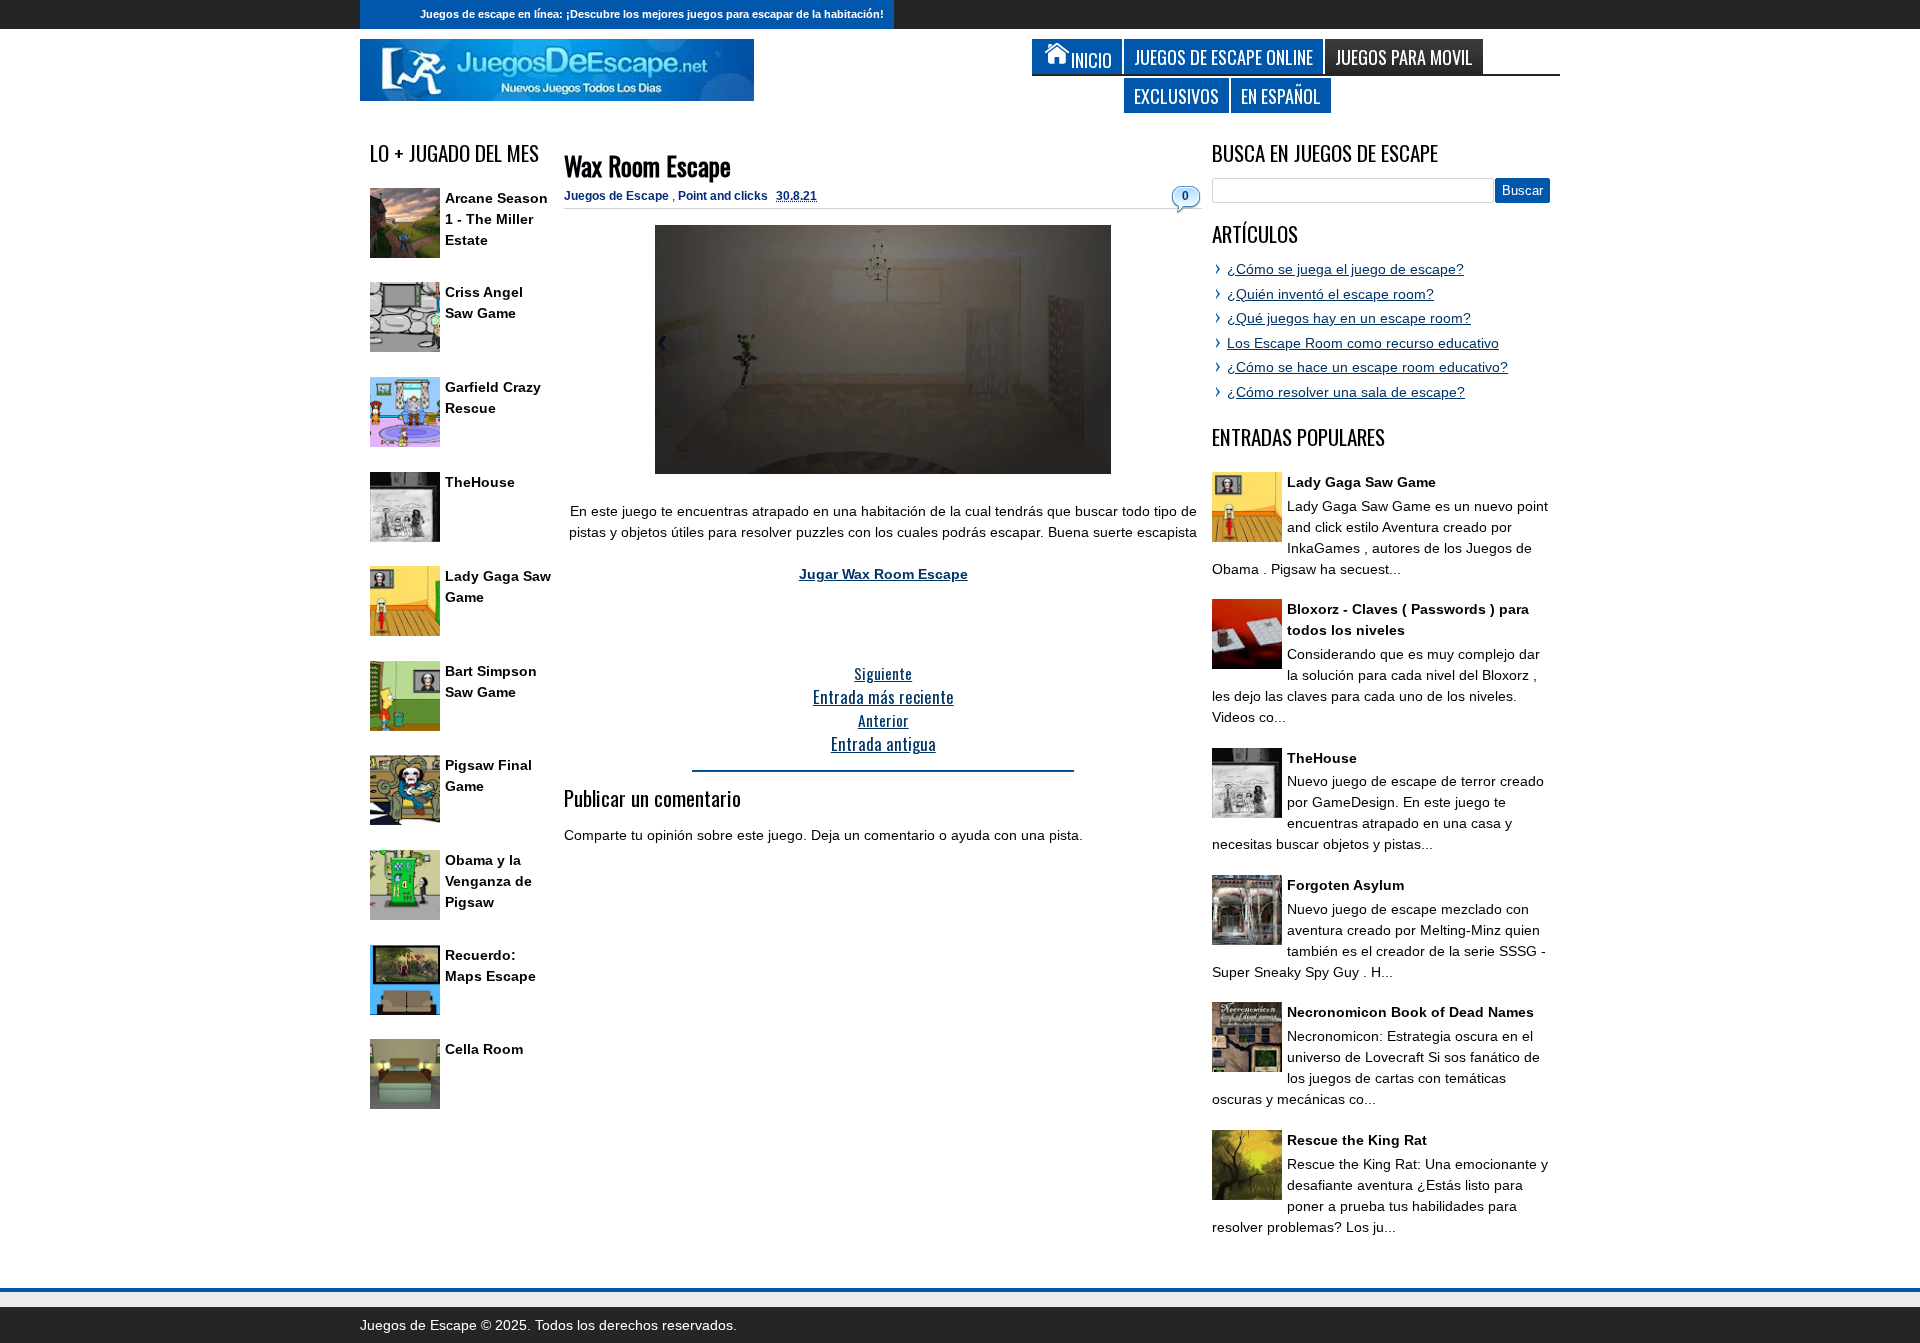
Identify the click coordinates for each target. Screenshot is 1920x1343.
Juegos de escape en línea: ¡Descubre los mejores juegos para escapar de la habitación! (652, 14)
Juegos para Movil (1404, 56)
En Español (1281, 95)
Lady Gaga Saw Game (1361, 482)
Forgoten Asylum (1345, 885)
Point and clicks (724, 196)
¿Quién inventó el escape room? (1330, 294)
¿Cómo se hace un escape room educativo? (1367, 367)
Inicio (385, 14)
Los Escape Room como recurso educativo (1363, 343)
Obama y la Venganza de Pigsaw (488, 881)
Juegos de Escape (618, 196)
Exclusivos (1176, 95)
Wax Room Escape (647, 165)
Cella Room (484, 1049)
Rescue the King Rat (1357, 1140)
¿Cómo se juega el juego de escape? (1345, 269)
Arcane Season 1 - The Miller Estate (496, 219)
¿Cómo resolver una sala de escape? (1346, 392)
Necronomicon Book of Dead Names (1410, 1012)
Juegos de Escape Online (1223, 56)
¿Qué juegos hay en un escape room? (1349, 318)
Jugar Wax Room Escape (883, 574)
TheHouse (480, 482)
